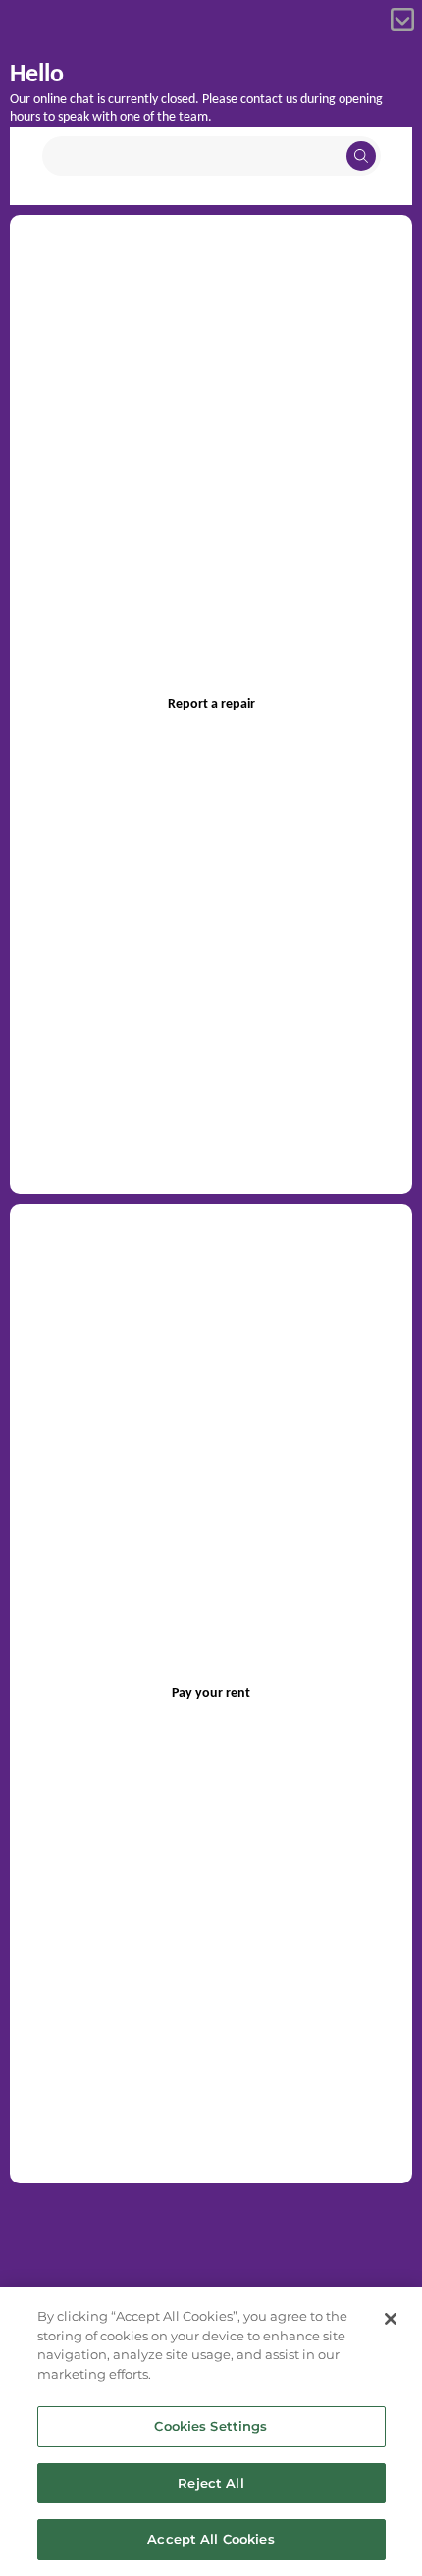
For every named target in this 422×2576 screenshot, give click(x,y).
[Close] (391, 2319)
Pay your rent (211, 1693)
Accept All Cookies (211, 2539)
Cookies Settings (211, 2426)
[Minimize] (402, 20)
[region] (211, 2432)
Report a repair (211, 704)
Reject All (211, 2483)
